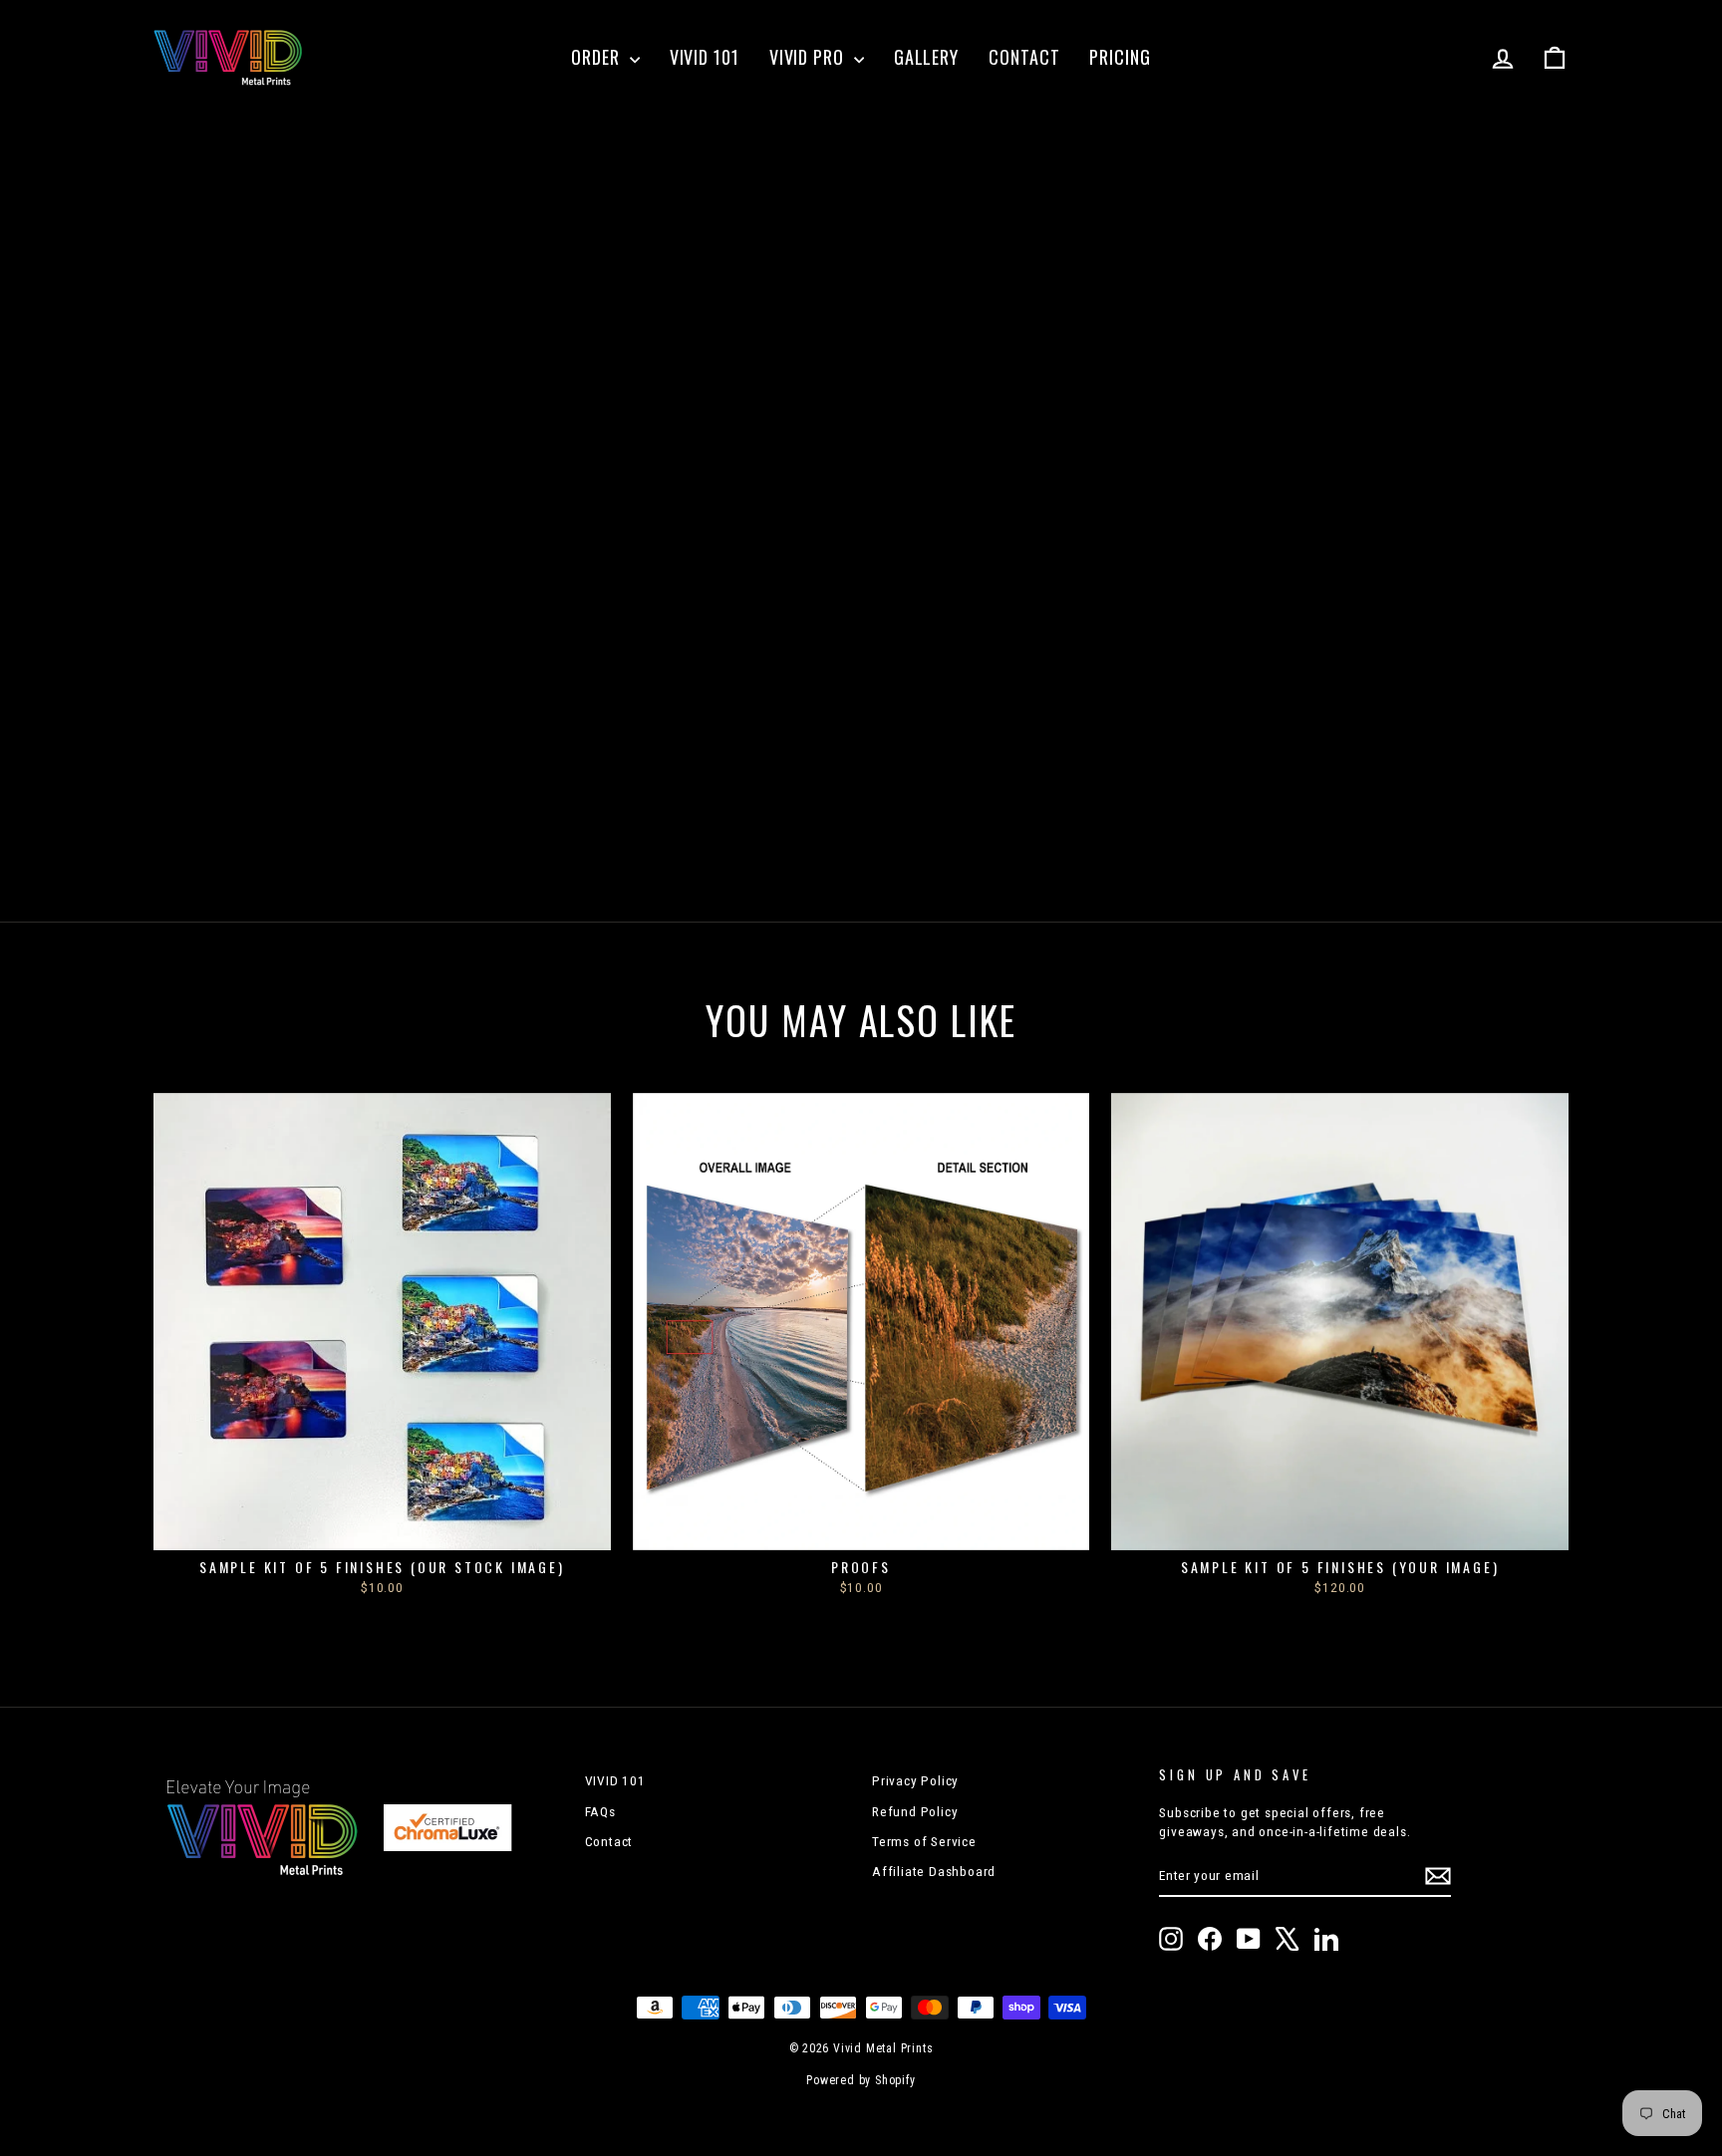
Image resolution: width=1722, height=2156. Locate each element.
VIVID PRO (809, 57)
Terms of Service (924, 1841)
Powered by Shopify (861, 2080)
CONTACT (1024, 57)
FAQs (600, 1811)
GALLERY (926, 57)
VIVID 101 (705, 57)
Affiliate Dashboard (934, 1871)
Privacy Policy (915, 1780)
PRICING (1120, 57)
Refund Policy (915, 1811)
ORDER (597, 57)
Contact (609, 1841)
